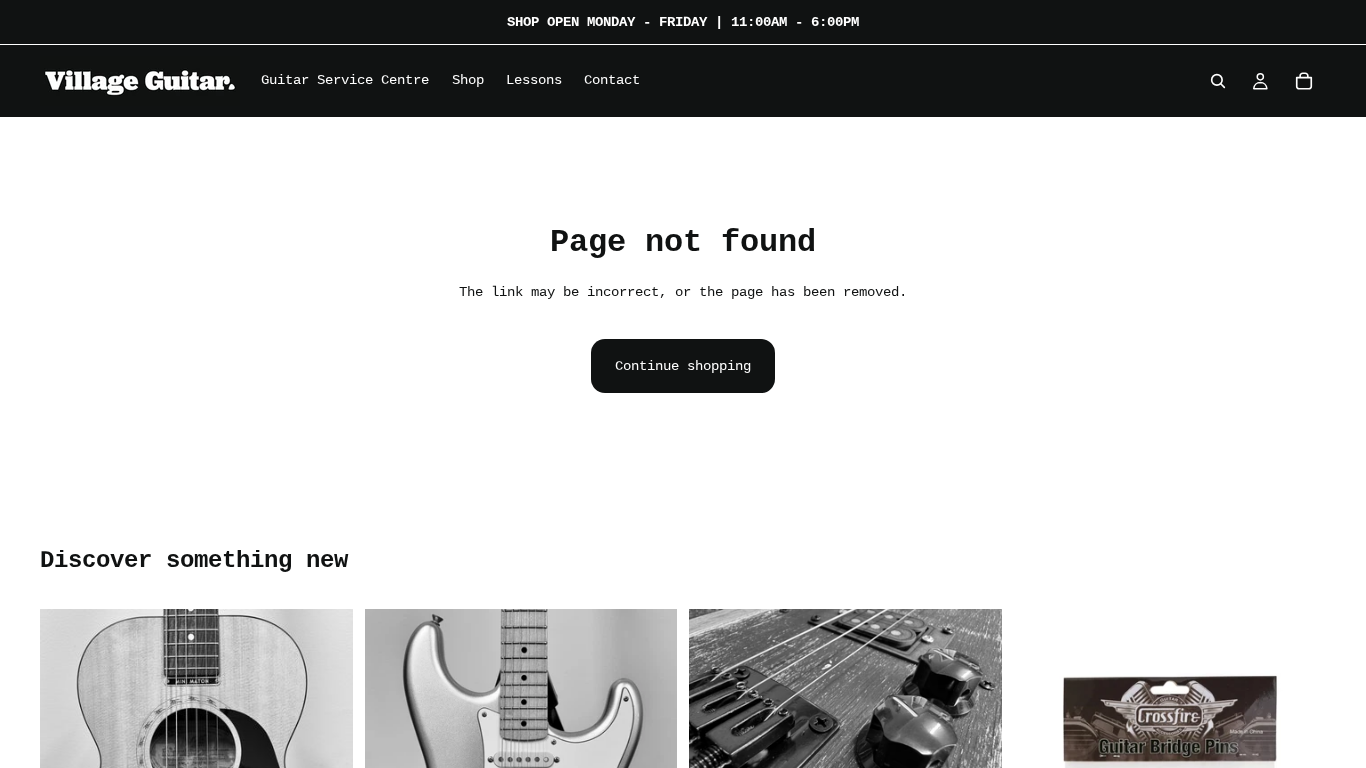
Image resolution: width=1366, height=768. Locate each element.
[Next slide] (972, 697)
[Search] (1218, 81)
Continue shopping (683, 366)
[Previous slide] (719, 697)
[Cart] (1304, 81)
